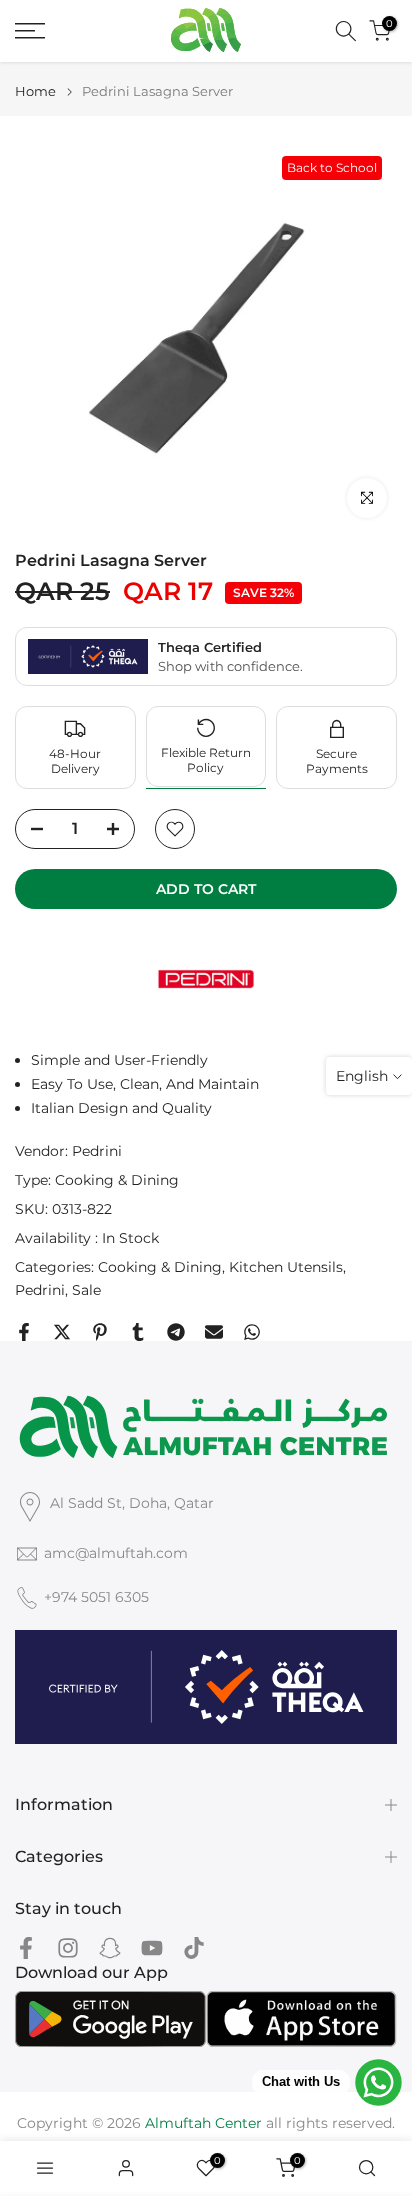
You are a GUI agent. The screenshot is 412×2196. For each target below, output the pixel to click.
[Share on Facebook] (24, 1332)
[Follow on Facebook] (26, 1947)
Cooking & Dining (117, 1180)
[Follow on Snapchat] (110, 1947)
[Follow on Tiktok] (194, 1947)
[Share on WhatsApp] (252, 1332)
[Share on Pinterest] (100, 1332)
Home (35, 91)
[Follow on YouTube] (152, 1947)
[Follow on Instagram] (68, 1947)
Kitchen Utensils (286, 1267)
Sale (86, 1290)
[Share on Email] (214, 1332)
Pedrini (97, 1151)
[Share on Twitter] (62, 1332)
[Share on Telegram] (176, 1332)
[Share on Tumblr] (138, 1332)
